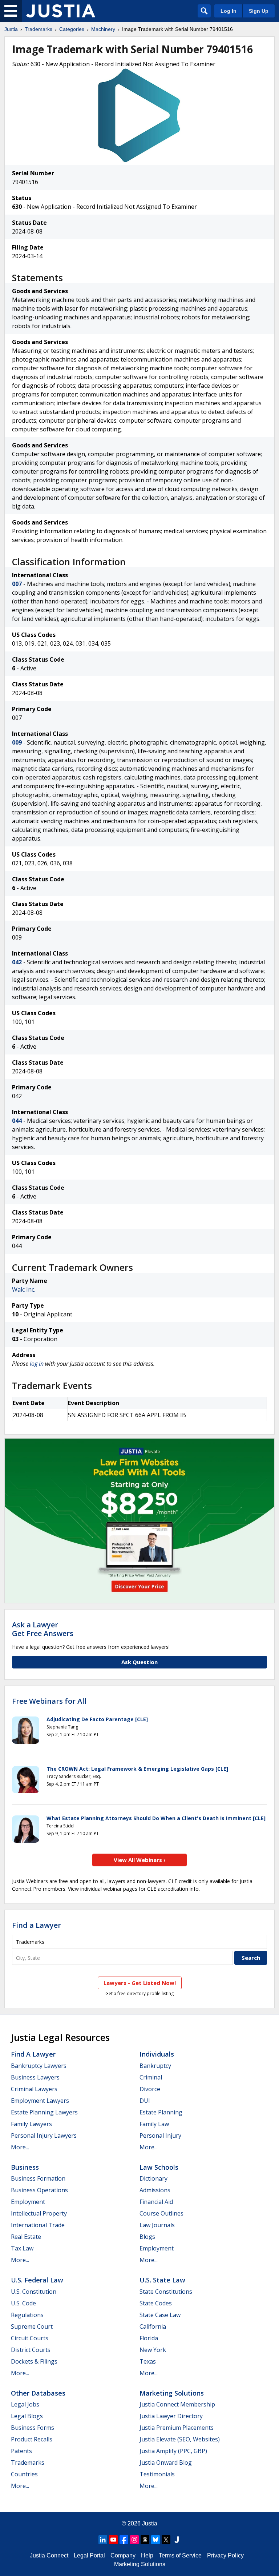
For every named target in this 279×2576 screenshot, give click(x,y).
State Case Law (160, 2315)
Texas (148, 2361)
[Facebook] (124, 2540)
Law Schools (159, 2167)
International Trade (38, 2225)
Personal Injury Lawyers (44, 2136)
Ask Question (139, 1662)
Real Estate (26, 2237)
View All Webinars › (140, 1860)
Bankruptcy (155, 2066)
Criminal (151, 2077)
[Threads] (145, 2540)
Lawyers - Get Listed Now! (140, 1983)
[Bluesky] (155, 2540)
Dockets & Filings (34, 2361)
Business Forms (33, 2428)
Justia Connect (49, 2555)
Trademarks (39, 29)
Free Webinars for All (49, 1701)
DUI (145, 2101)
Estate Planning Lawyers (44, 2112)
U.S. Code (23, 2303)
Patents (21, 2451)
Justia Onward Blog (166, 2463)
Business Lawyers (35, 2077)
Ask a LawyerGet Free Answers (43, 1629)
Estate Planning (161, 2112)
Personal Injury (160, 2136)
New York (153, 2350)
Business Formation (38, 2178)
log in (37, 1364)
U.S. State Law (162, 2280)
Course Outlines (161, 2213)
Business (25, 2167)
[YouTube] (113, 2540)
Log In (229, 11)
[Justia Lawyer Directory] (177, 2540)
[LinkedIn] (103, 2540)
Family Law (154, 2124)
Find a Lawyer (37, 1925)
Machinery (103, 29)
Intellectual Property (39, 2213)
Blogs (147, 2237)
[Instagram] (134, 2540)
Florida (149, 2338)
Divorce (150, 2089)
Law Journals (157, 2225)
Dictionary (153, 2178)
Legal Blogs (27, 2416)
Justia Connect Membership (177, 2404)
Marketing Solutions (172, 2393)
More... (20, 2147)
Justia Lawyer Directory (171, 2416)
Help (147, 2555)
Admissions (155, 2190)
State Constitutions (166, 2292)
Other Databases (38, 2393)
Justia (11, 29)
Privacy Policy (225, 2555)
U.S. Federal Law (37, 2280)
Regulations (27, 2315)
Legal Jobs (25, 2404)
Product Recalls (32, 2439)
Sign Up (259, 11)
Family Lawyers (31, 2124)
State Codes (156, 2303)
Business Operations (39, 2190)
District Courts (31, 2350)
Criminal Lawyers (34, 2089)
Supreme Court (32, 2326)
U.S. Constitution (34, 2292)
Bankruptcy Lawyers (39, 2066)
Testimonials (157, 2474)
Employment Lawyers (40, 2101)
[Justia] (61, 11)
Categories (72, 29)
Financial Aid (156, 2202)
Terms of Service (180, 2555)
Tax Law (22, 2248)
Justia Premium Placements (177, 2428)
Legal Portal (89, 2555)
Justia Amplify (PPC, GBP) (173, 2451)
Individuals (157, 2054)
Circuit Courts (30, 2338)
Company (123, 2555)
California (153, 2326)
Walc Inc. (24, 1289)
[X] (166, 2540)
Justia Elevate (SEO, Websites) (180, 2439)
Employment (28, 2202)
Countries (24, 2474)
